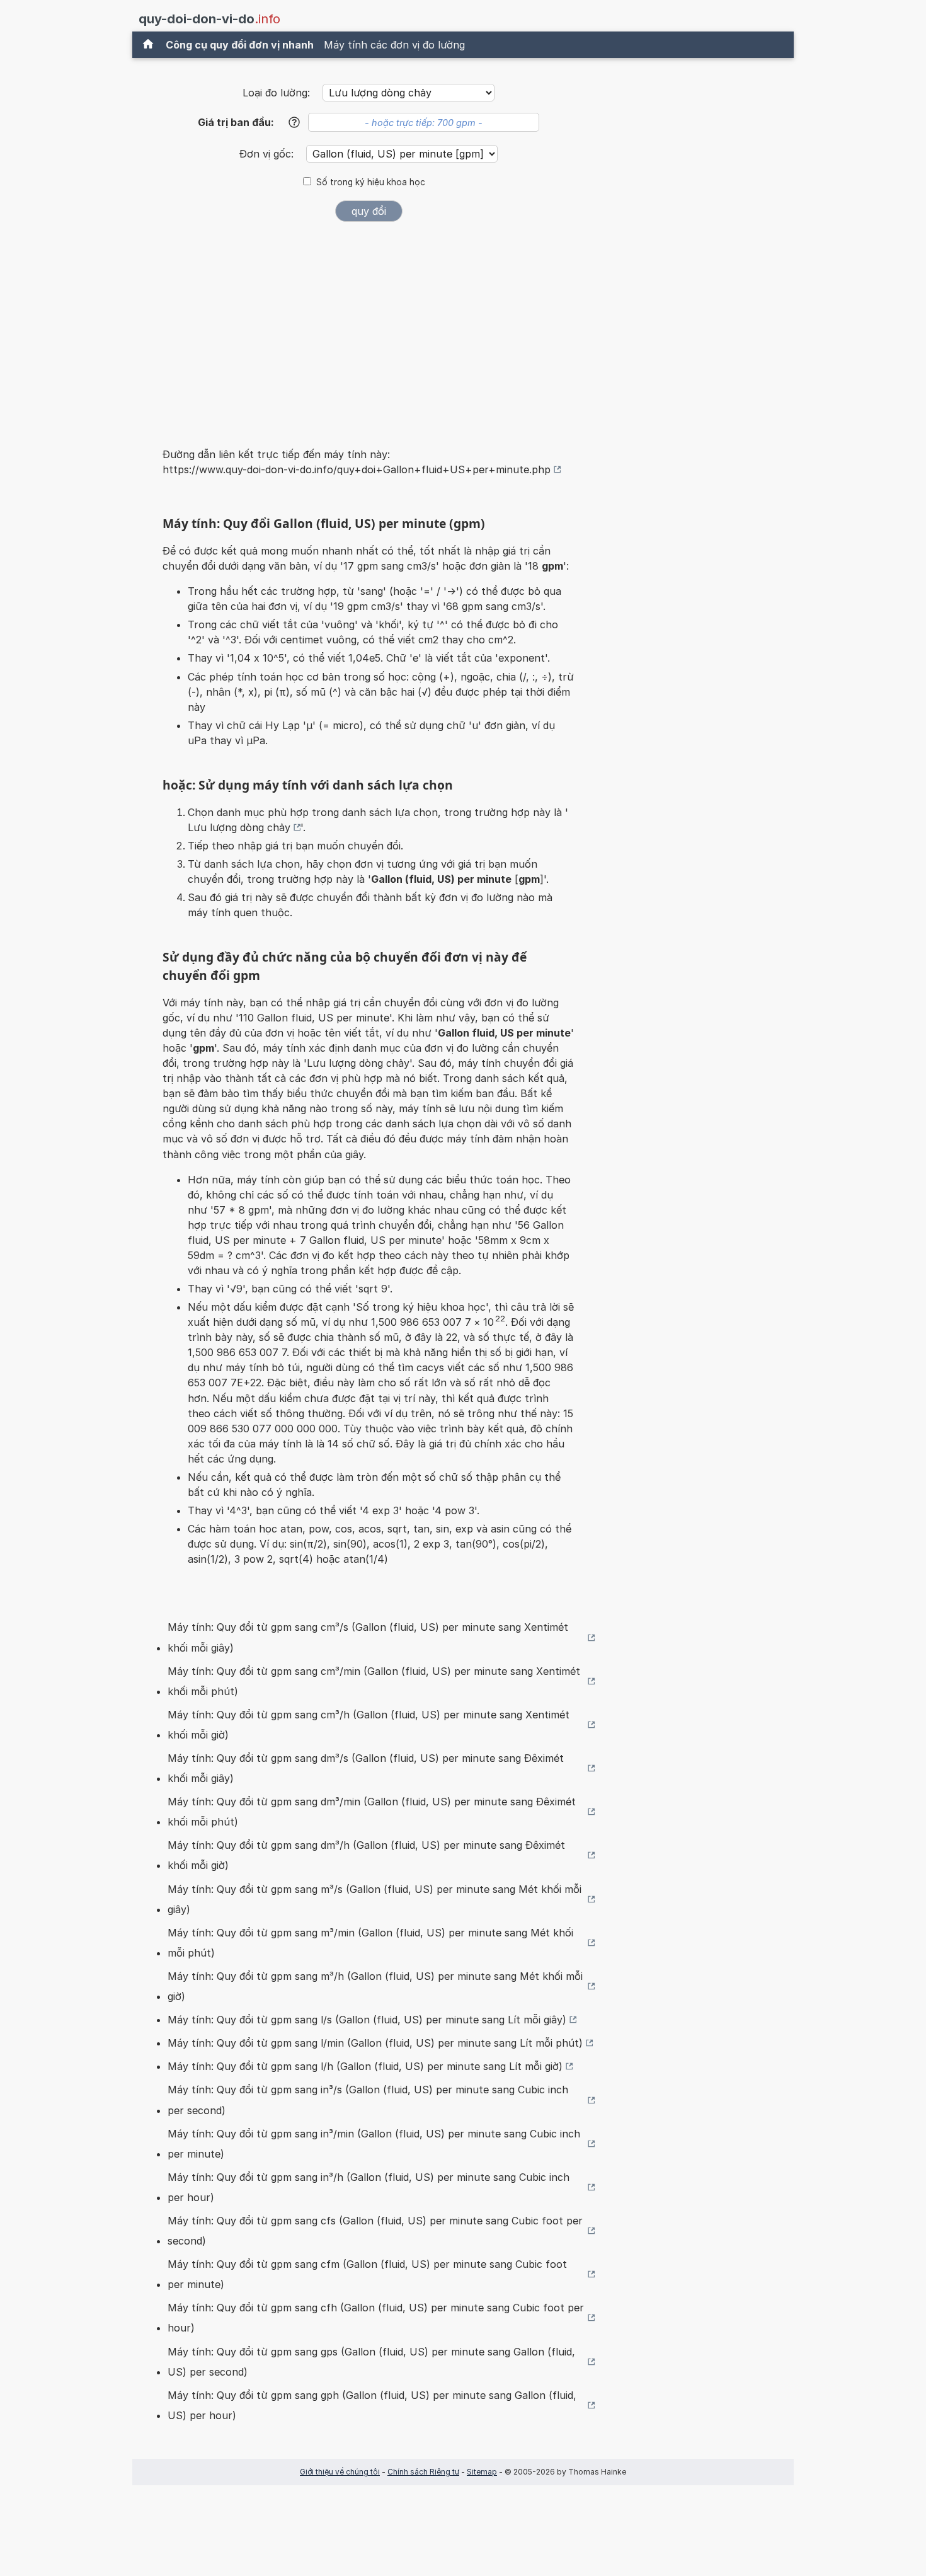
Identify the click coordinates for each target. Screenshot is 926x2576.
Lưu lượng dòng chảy (239, 827)
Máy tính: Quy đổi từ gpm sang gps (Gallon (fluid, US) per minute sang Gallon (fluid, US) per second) (371, 2362)
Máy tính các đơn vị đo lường (394, 45)
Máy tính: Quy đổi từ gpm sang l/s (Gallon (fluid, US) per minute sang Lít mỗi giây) (367, 2020)
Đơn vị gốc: (268, 154)
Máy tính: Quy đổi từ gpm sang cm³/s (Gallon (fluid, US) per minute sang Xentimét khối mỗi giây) (368, 1637)
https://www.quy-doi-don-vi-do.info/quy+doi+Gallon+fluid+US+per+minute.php (357, 469)
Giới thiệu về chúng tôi (340, 2472)
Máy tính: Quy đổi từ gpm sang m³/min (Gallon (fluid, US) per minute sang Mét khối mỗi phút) (370, 1943)
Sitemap (482, 2472)
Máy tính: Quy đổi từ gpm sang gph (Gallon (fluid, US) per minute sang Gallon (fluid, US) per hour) (372, 2405)
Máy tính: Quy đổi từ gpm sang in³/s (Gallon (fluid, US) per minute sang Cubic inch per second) (368, 2100)
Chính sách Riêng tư (423, 2472)
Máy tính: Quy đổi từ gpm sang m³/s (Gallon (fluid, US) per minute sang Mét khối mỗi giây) (374, 1899)
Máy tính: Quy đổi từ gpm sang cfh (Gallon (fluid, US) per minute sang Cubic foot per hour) (376, 2318)
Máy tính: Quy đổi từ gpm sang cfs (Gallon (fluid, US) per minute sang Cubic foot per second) (375, 2231)
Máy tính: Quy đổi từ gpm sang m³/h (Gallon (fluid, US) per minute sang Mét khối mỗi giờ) (375, 1986)
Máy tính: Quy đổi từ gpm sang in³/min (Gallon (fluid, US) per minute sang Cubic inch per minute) (374, 2144)
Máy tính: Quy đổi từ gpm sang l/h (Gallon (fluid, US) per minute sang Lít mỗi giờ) (365, 2066)
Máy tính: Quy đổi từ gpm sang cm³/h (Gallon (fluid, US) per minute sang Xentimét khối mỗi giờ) (369, 1725)
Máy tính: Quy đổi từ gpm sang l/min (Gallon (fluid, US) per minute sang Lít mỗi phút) (375, 2043)
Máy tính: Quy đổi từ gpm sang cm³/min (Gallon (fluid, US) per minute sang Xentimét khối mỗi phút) (374, 1681)
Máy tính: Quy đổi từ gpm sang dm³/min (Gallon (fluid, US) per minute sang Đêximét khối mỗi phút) (372, 1812)
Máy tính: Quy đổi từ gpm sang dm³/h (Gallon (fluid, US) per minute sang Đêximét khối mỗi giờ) (366, 1855)
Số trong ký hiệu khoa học (371, 182)
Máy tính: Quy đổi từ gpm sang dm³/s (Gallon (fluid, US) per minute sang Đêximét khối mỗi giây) (366, 1768)
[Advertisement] (369, 326)
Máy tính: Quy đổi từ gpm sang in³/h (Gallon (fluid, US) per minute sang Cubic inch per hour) (369, 2187)
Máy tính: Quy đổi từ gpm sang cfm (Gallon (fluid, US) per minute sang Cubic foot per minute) (367, 2274)
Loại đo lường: (276, 93)
